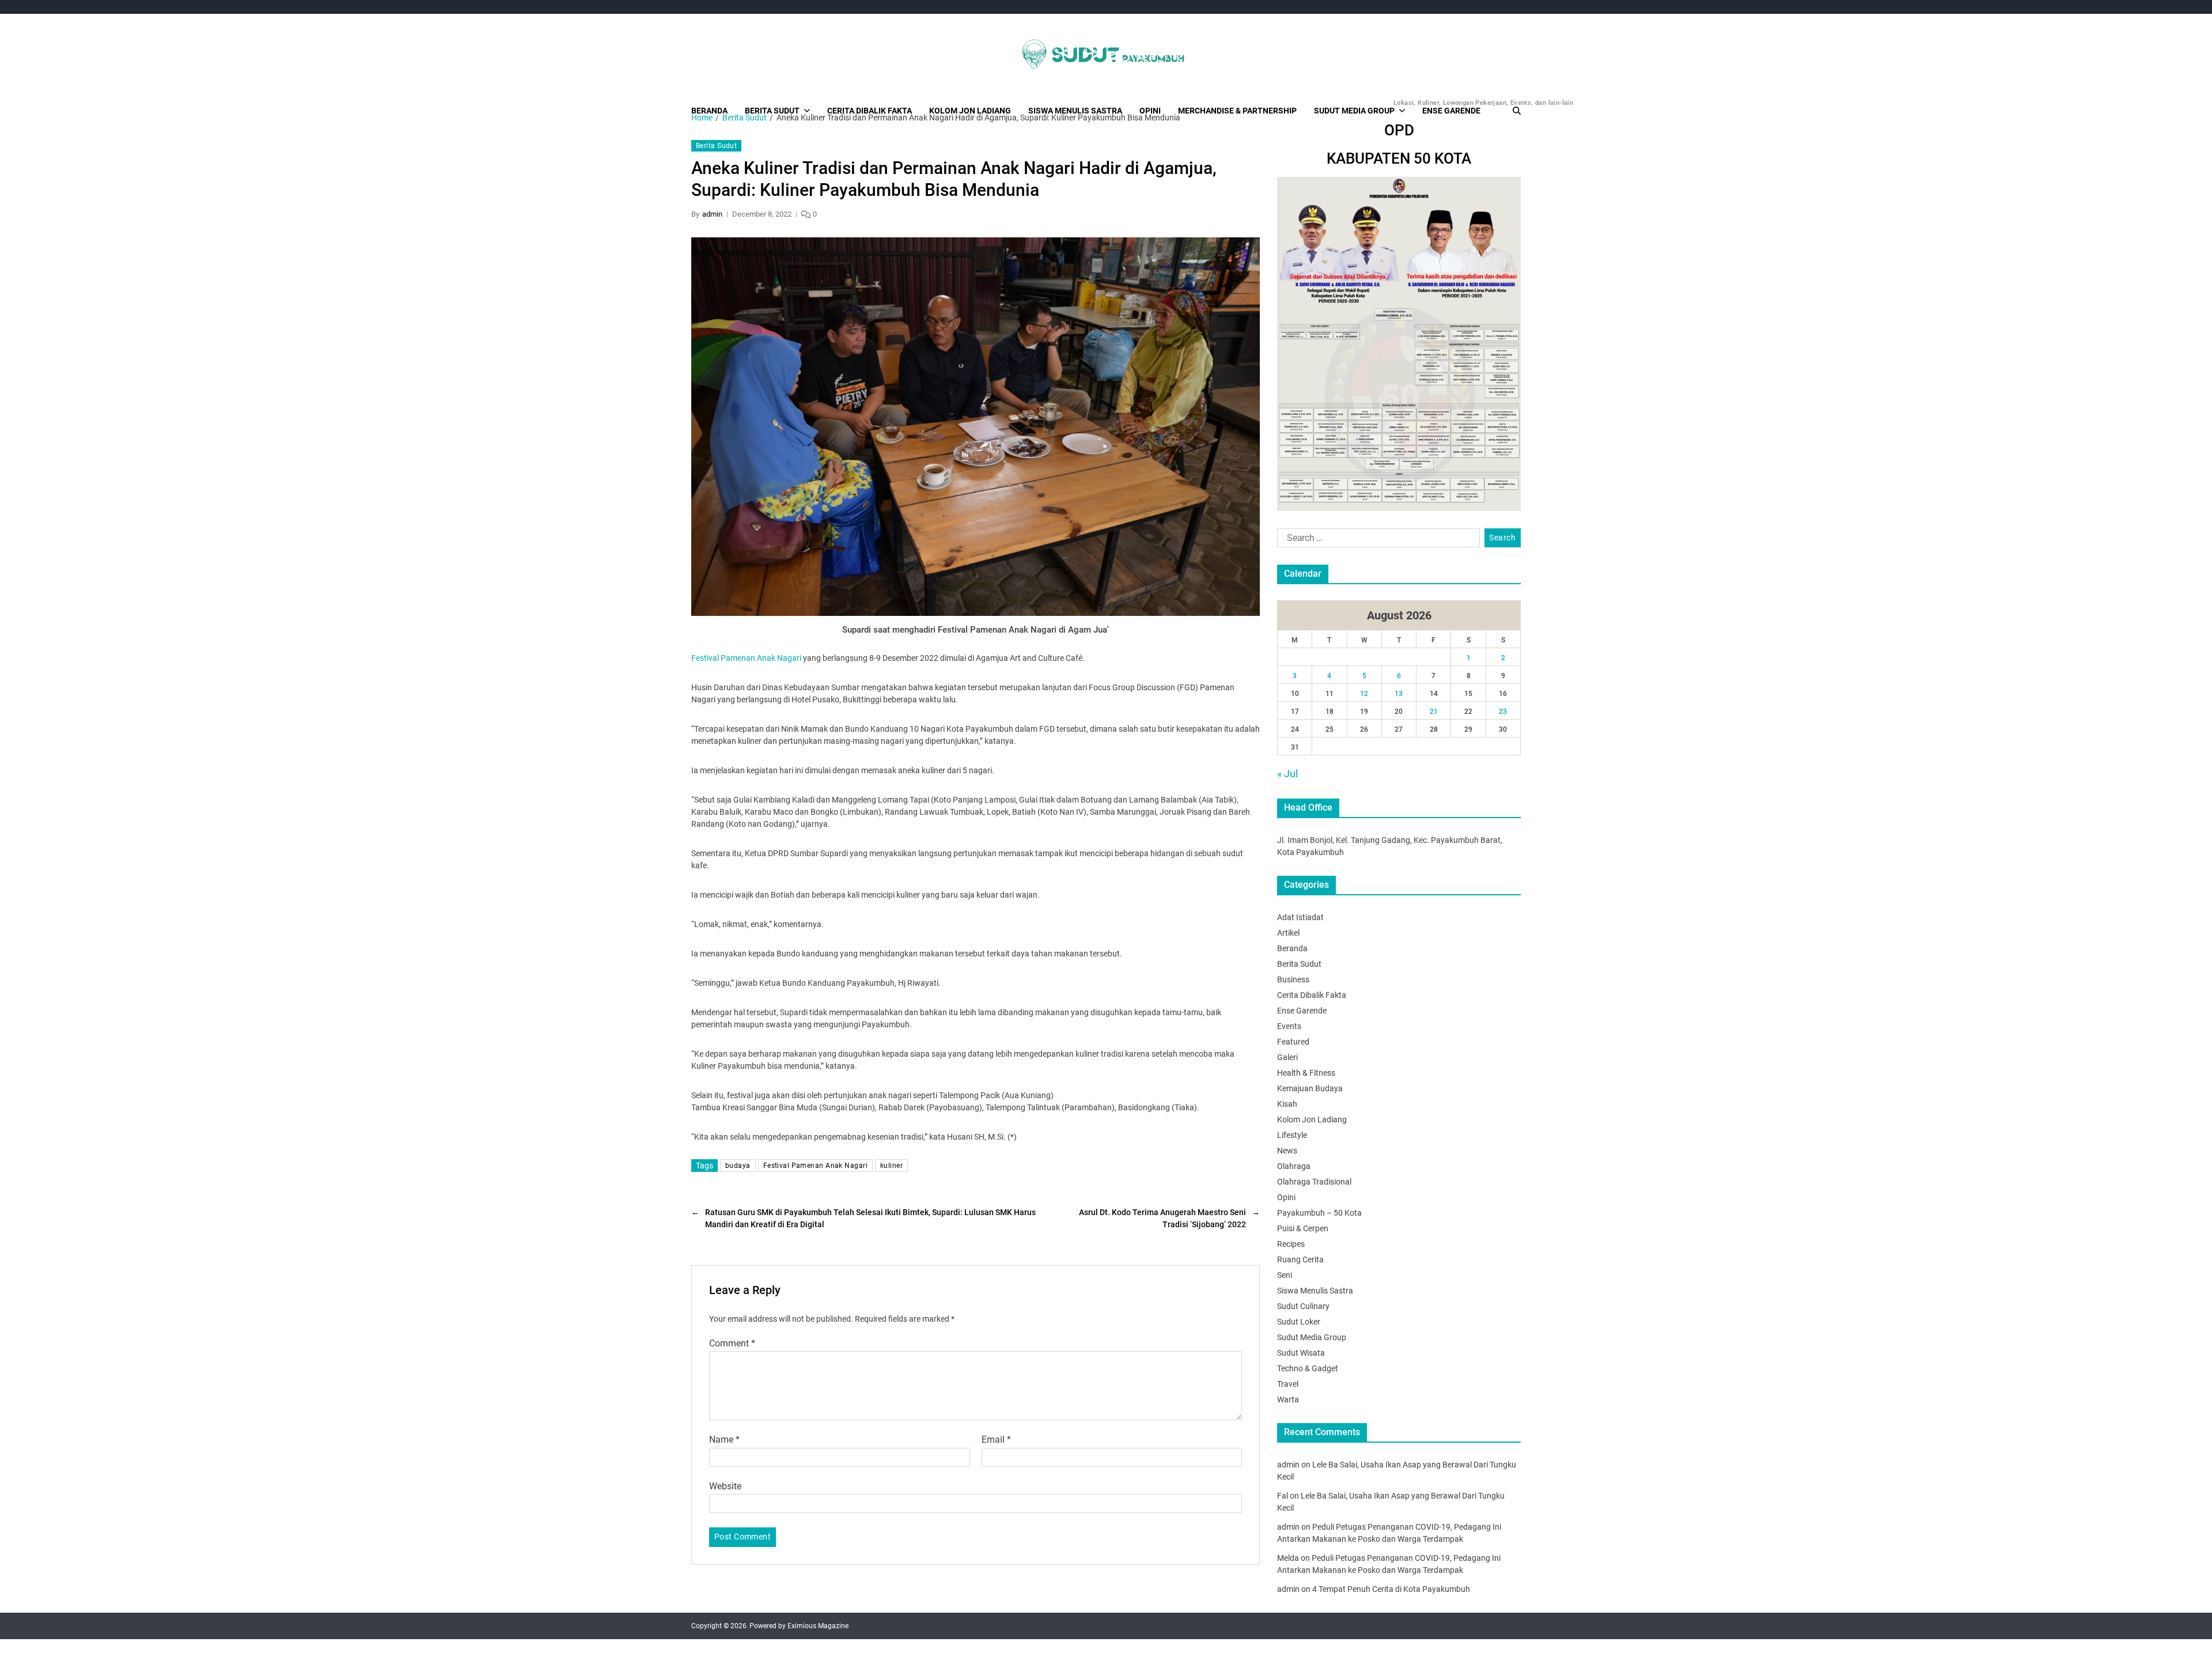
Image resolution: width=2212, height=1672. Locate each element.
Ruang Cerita (1300, 1259)
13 (1399, 694)
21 (1434, 712)
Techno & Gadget (1308, 1368)
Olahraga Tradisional (1314, 1182)
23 (1503, 712)
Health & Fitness (1306, 1073)
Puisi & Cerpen (1303, 1228)
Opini (1150, 111)
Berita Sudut (772, 111)
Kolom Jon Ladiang (970, 111)
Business (1293, 979)
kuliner (891, 1166)
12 (1364, 694)
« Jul (1287, 773)
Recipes (1291, 1244)
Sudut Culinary (1303, 1306)
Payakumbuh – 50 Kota (1319, 1213)
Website (725, 1486)
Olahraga (1294, 1166)
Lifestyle (1292, 1135)
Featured (1293, 1042)
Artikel (1288, 933)
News (1287, 1151)
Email (996, 1440)
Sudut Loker (1299, 1322)
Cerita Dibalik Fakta (870, 111)
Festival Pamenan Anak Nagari (746, 658)
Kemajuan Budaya (1310, 1088)
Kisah (1287, 1104)
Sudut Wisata (1301, 1353)
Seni (1285, 1275)
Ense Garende (1451, 111)
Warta (1288, 1399)
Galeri (1287, 1057)
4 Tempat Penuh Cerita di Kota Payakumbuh (1391, 1589)
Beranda (709, 111)
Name (724, 1440)
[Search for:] (1376, 540)
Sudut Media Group (1359, 107)
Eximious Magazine (818, 1626)
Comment (732, 1344)
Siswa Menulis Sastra (1075, 111)
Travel (1288, 1384)
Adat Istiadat (1300, 917)
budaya (738, 1166)
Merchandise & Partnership (1237, 111)
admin (712, 214)
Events (1289, 1026)
